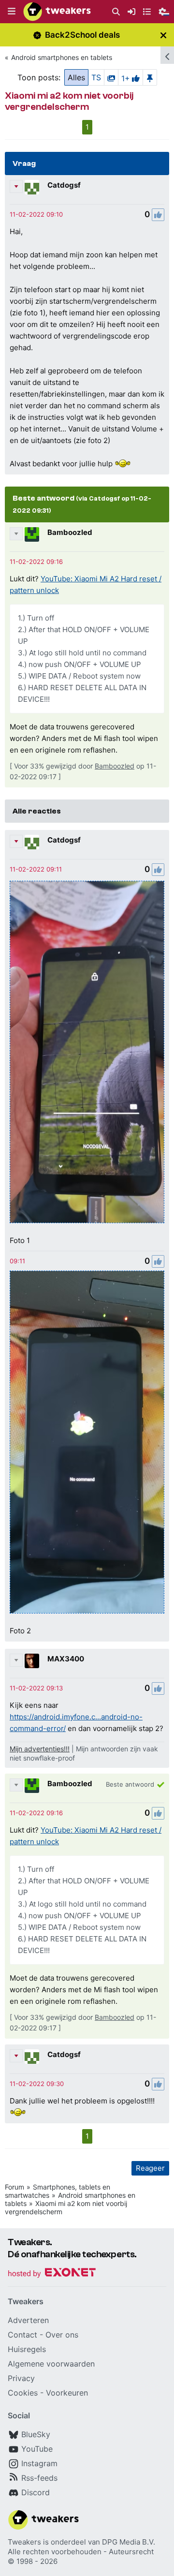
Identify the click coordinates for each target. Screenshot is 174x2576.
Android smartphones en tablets (62, 57)
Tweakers (24, 2542)
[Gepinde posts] (150, 77)
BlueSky (36, 2434)
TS (96, 77)
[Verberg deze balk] (163, 35)
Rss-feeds (39, 2478)
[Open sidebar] (167, 55)
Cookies (23, 2393)
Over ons (62, 2335)
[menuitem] (116, 12)
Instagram (39, 2463)
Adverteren (28, 2320)
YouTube (37, 2449)
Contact (22, 2335)
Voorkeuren (67, 2393)
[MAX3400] (32, 1661)
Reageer (150, 2168)
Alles (76, 77)
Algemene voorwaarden (51, 2364)
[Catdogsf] (32, 187)
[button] (12, 12)
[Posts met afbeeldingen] (111, 77)
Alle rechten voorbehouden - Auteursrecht (81, 2552)
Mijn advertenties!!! (40, 1749)
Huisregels (27, 2349)
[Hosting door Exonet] (52, 2274)
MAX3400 (66, 1659)
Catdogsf (64, 185)
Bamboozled (70, 532)
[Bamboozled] (32, 534)
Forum (14, 2187)
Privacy (21, 2378)
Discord (36, 2492)
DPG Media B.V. (129, 2542)
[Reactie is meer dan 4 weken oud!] (36, 214)
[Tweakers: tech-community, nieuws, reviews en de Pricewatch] (57, 12)
